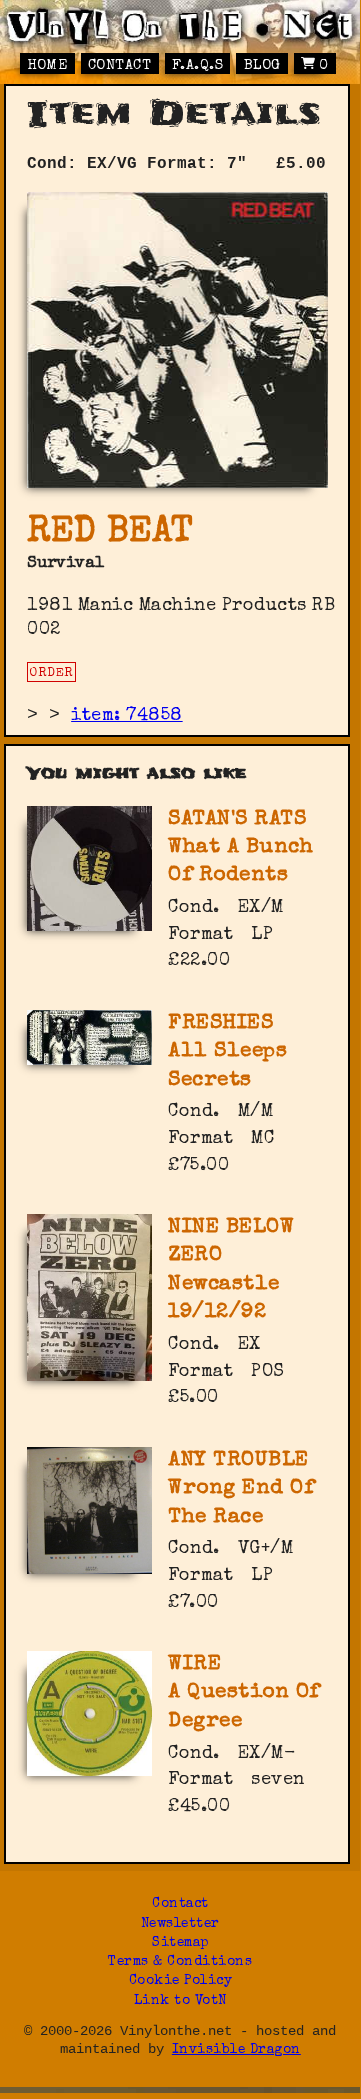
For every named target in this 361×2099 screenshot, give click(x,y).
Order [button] (51, 673)
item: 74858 (127, 716)
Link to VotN (180, 2001)
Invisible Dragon (236, 2050)
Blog (262, 66)
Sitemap (180, 1943)
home (47, 66)
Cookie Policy (181, 1981)
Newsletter (180, 1924)
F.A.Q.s (198, 66)
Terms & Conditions (180, 1962)
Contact (120, 66)
